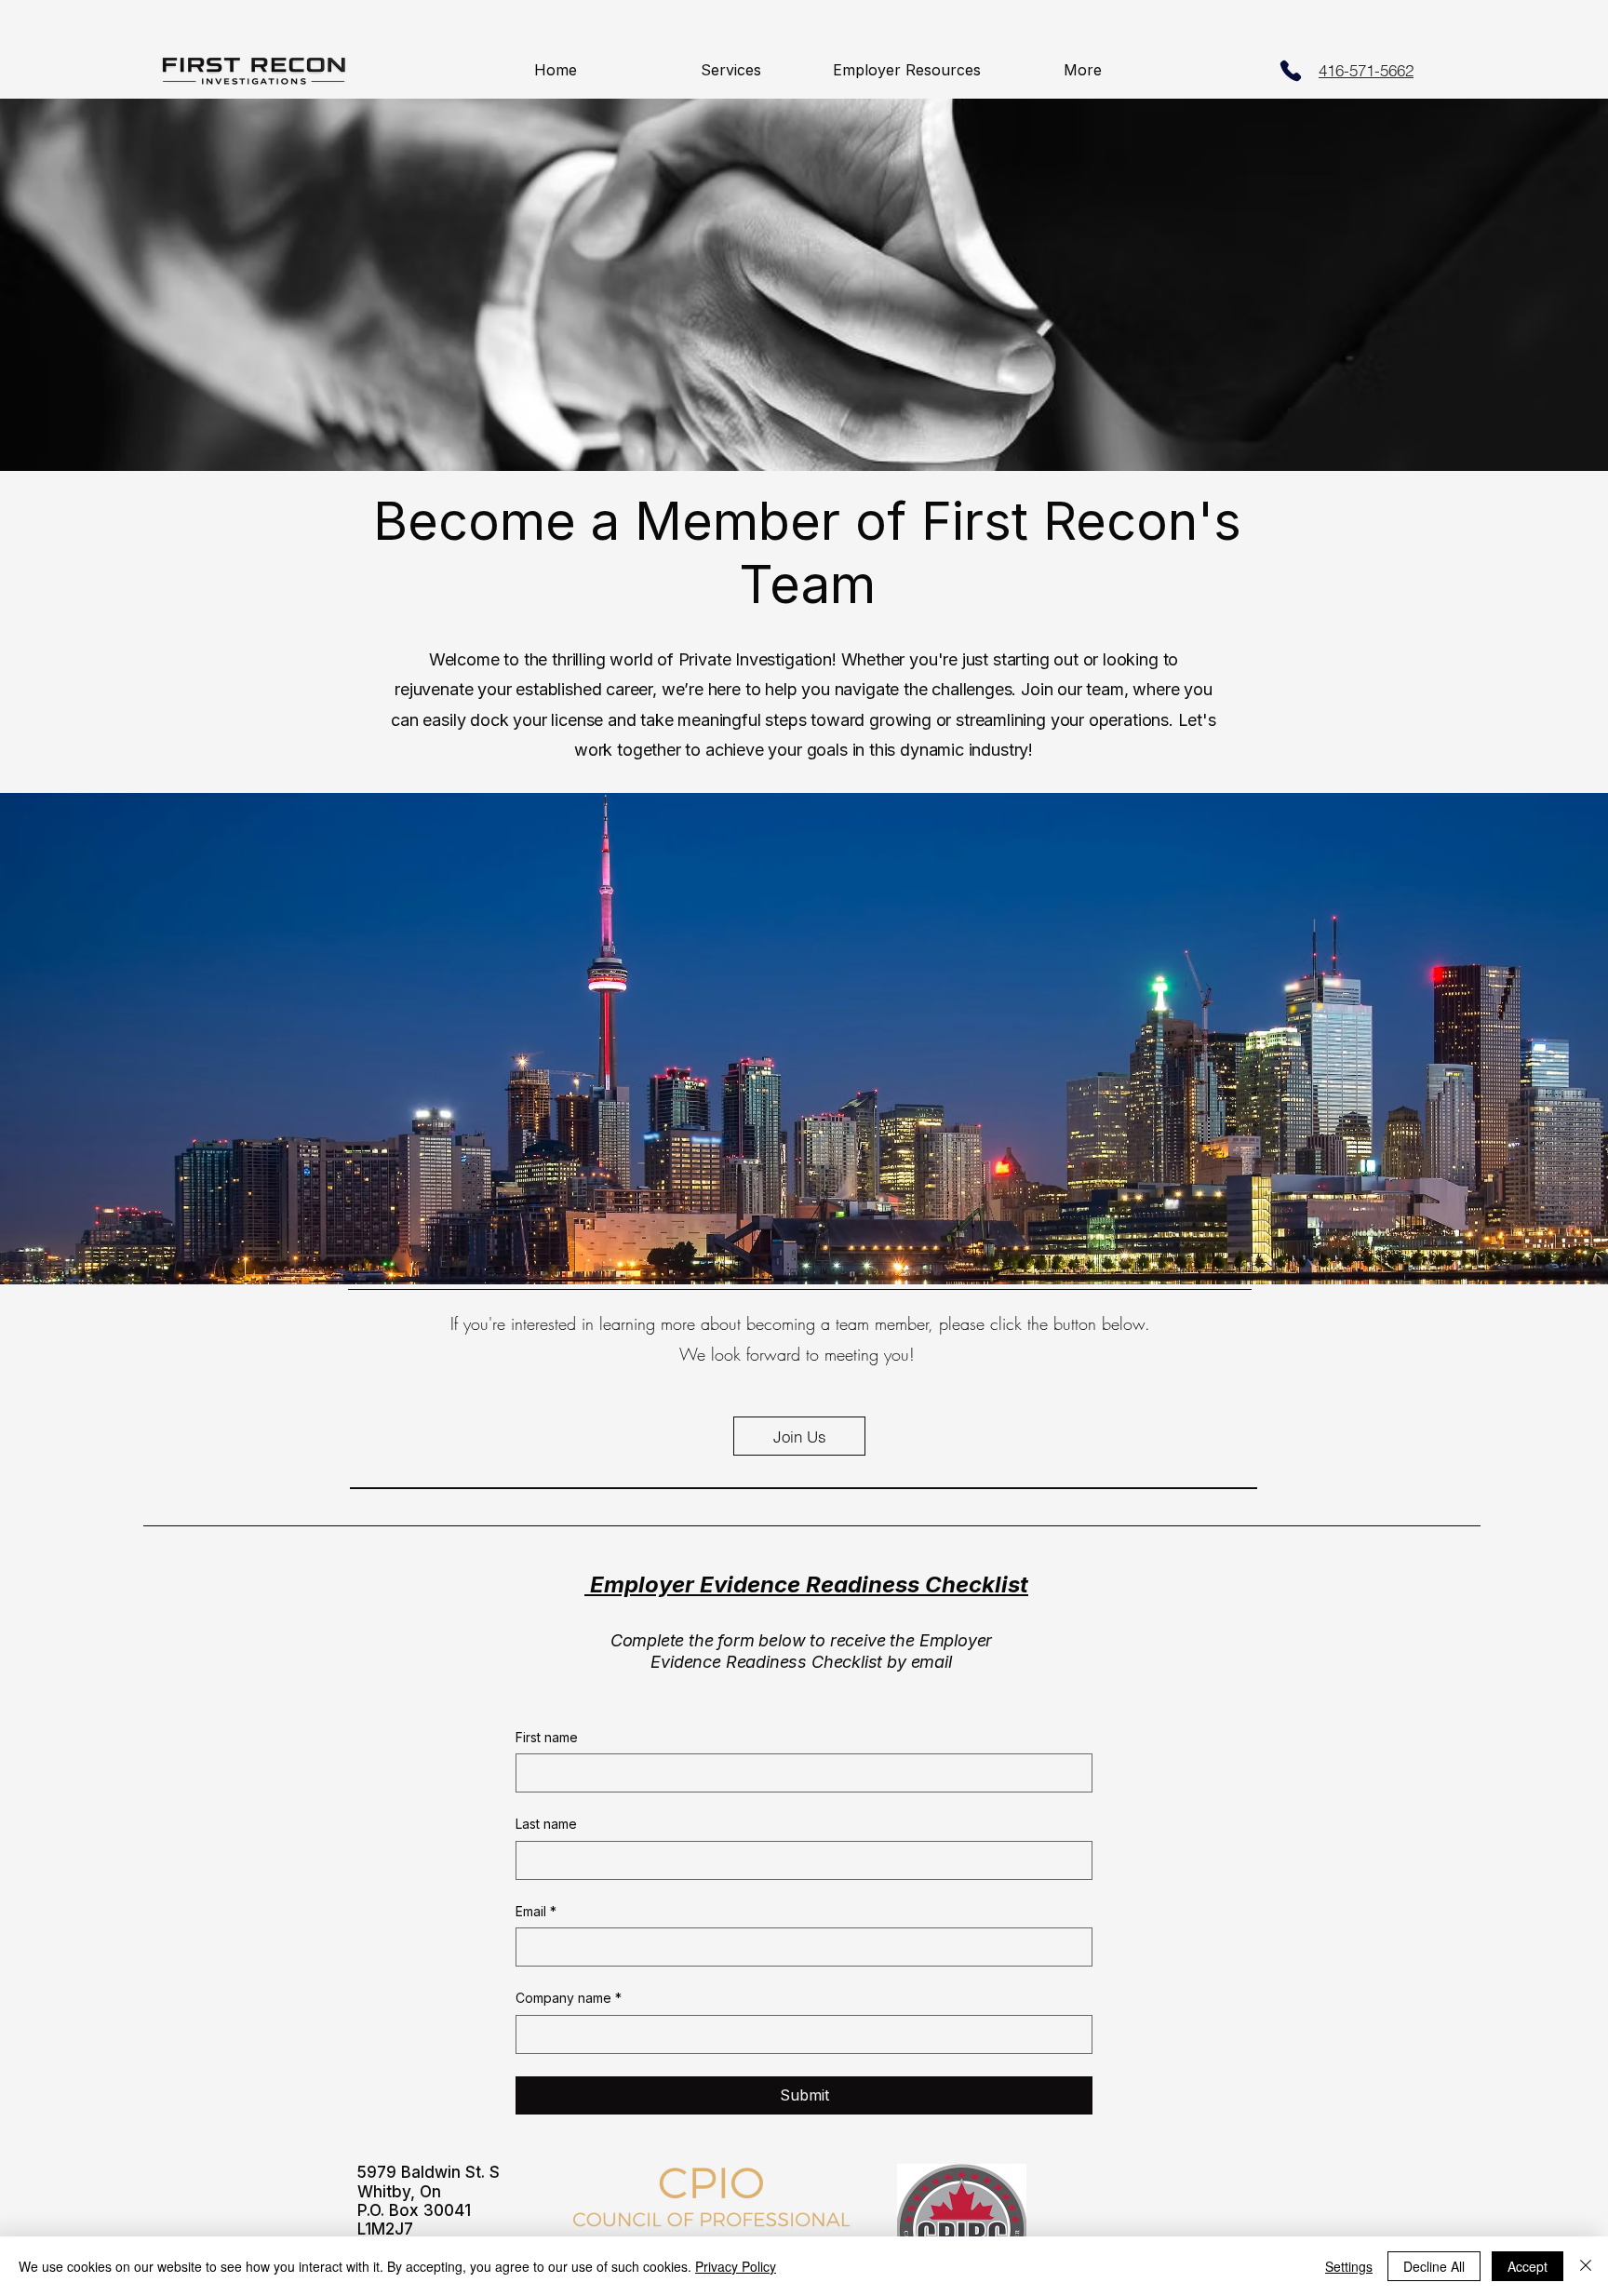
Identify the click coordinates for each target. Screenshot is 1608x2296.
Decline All (1434, 2266)
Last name (546, 1824)
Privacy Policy (736, 2266)
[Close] (1586, 2266)
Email (536, 1911)
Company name (569, 1998)
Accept (1528, 2266)
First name (547, 1737)
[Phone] (1291, 71)
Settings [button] (1349, 2266)
